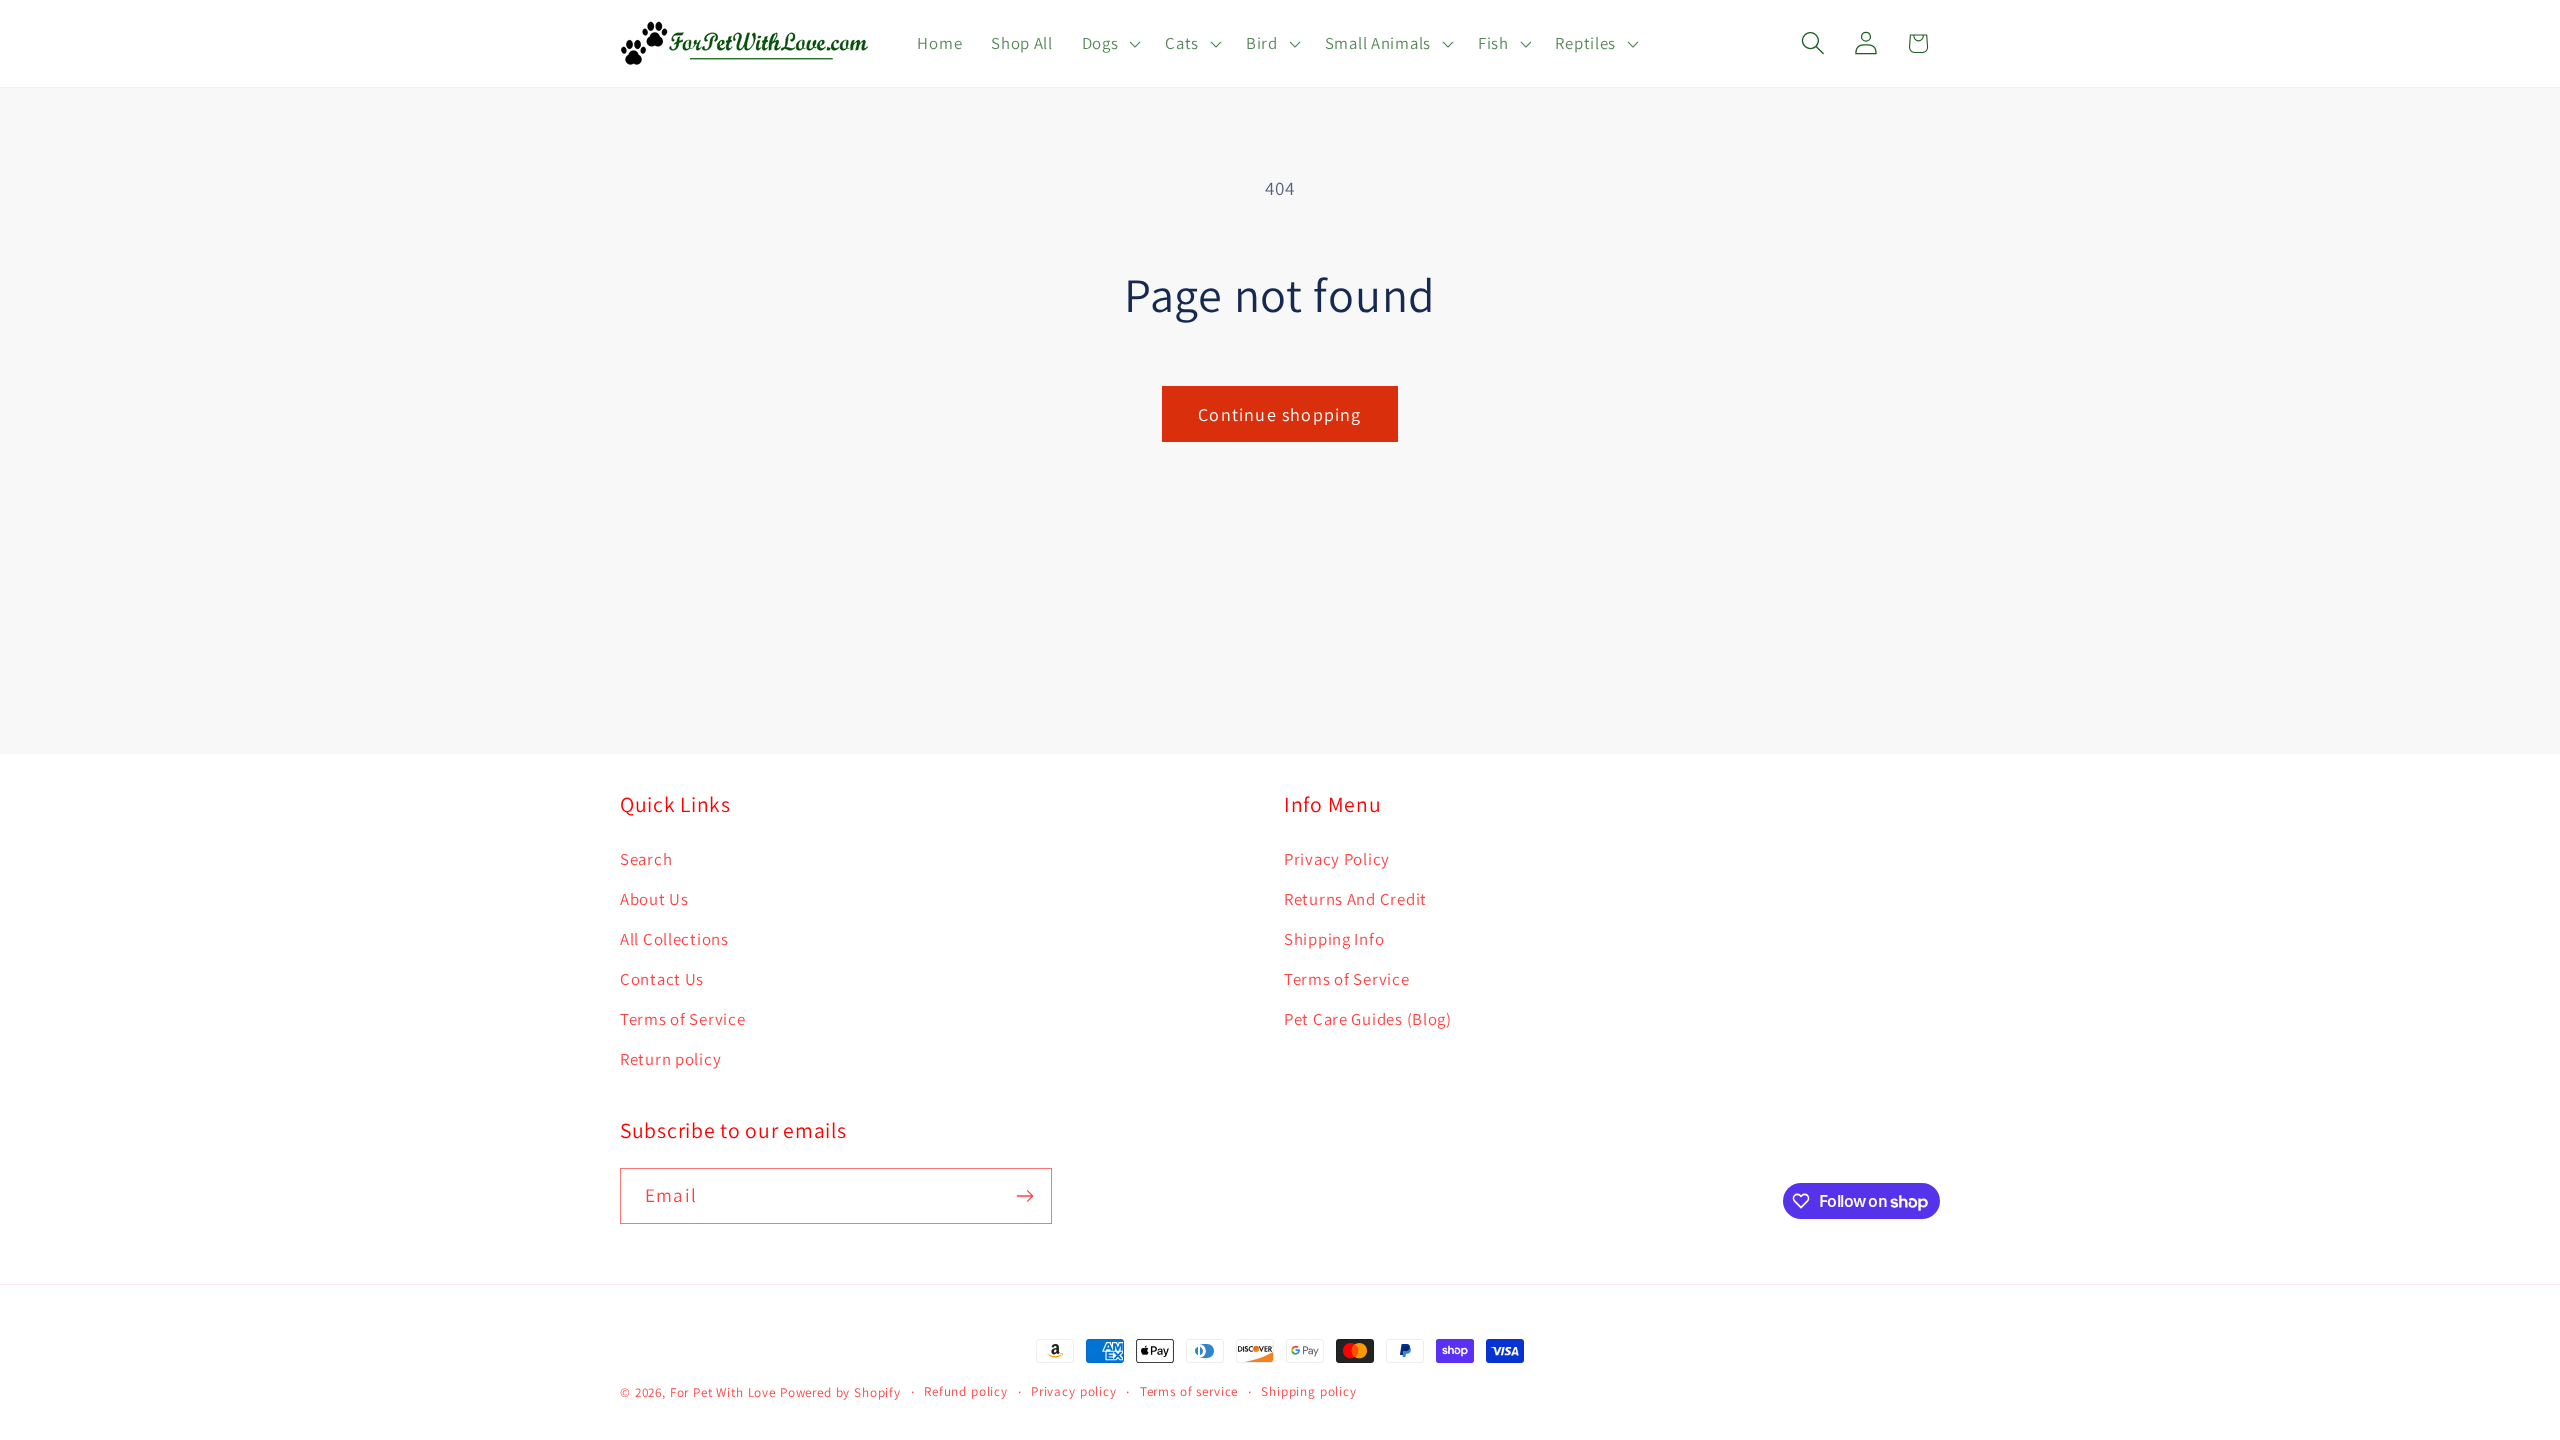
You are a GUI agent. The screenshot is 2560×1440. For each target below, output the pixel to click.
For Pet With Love (723, 1392)
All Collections (674, 939)
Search (646, 859)
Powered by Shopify (840, 1392)
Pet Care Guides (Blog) (1368, 1019)
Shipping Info (1334, 939)
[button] (1109, 44)
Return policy (670, 1059)
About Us (654, 899)
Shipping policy (1309, 1391)
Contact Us (662, 979)
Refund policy (966, 1391)
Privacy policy (1074, 1391)
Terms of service (1189, 1391)
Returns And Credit (1355, 899)
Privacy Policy (1337, 859)
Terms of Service (683, 1019)
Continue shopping (1279, 414)
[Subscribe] (1024, 1196)
